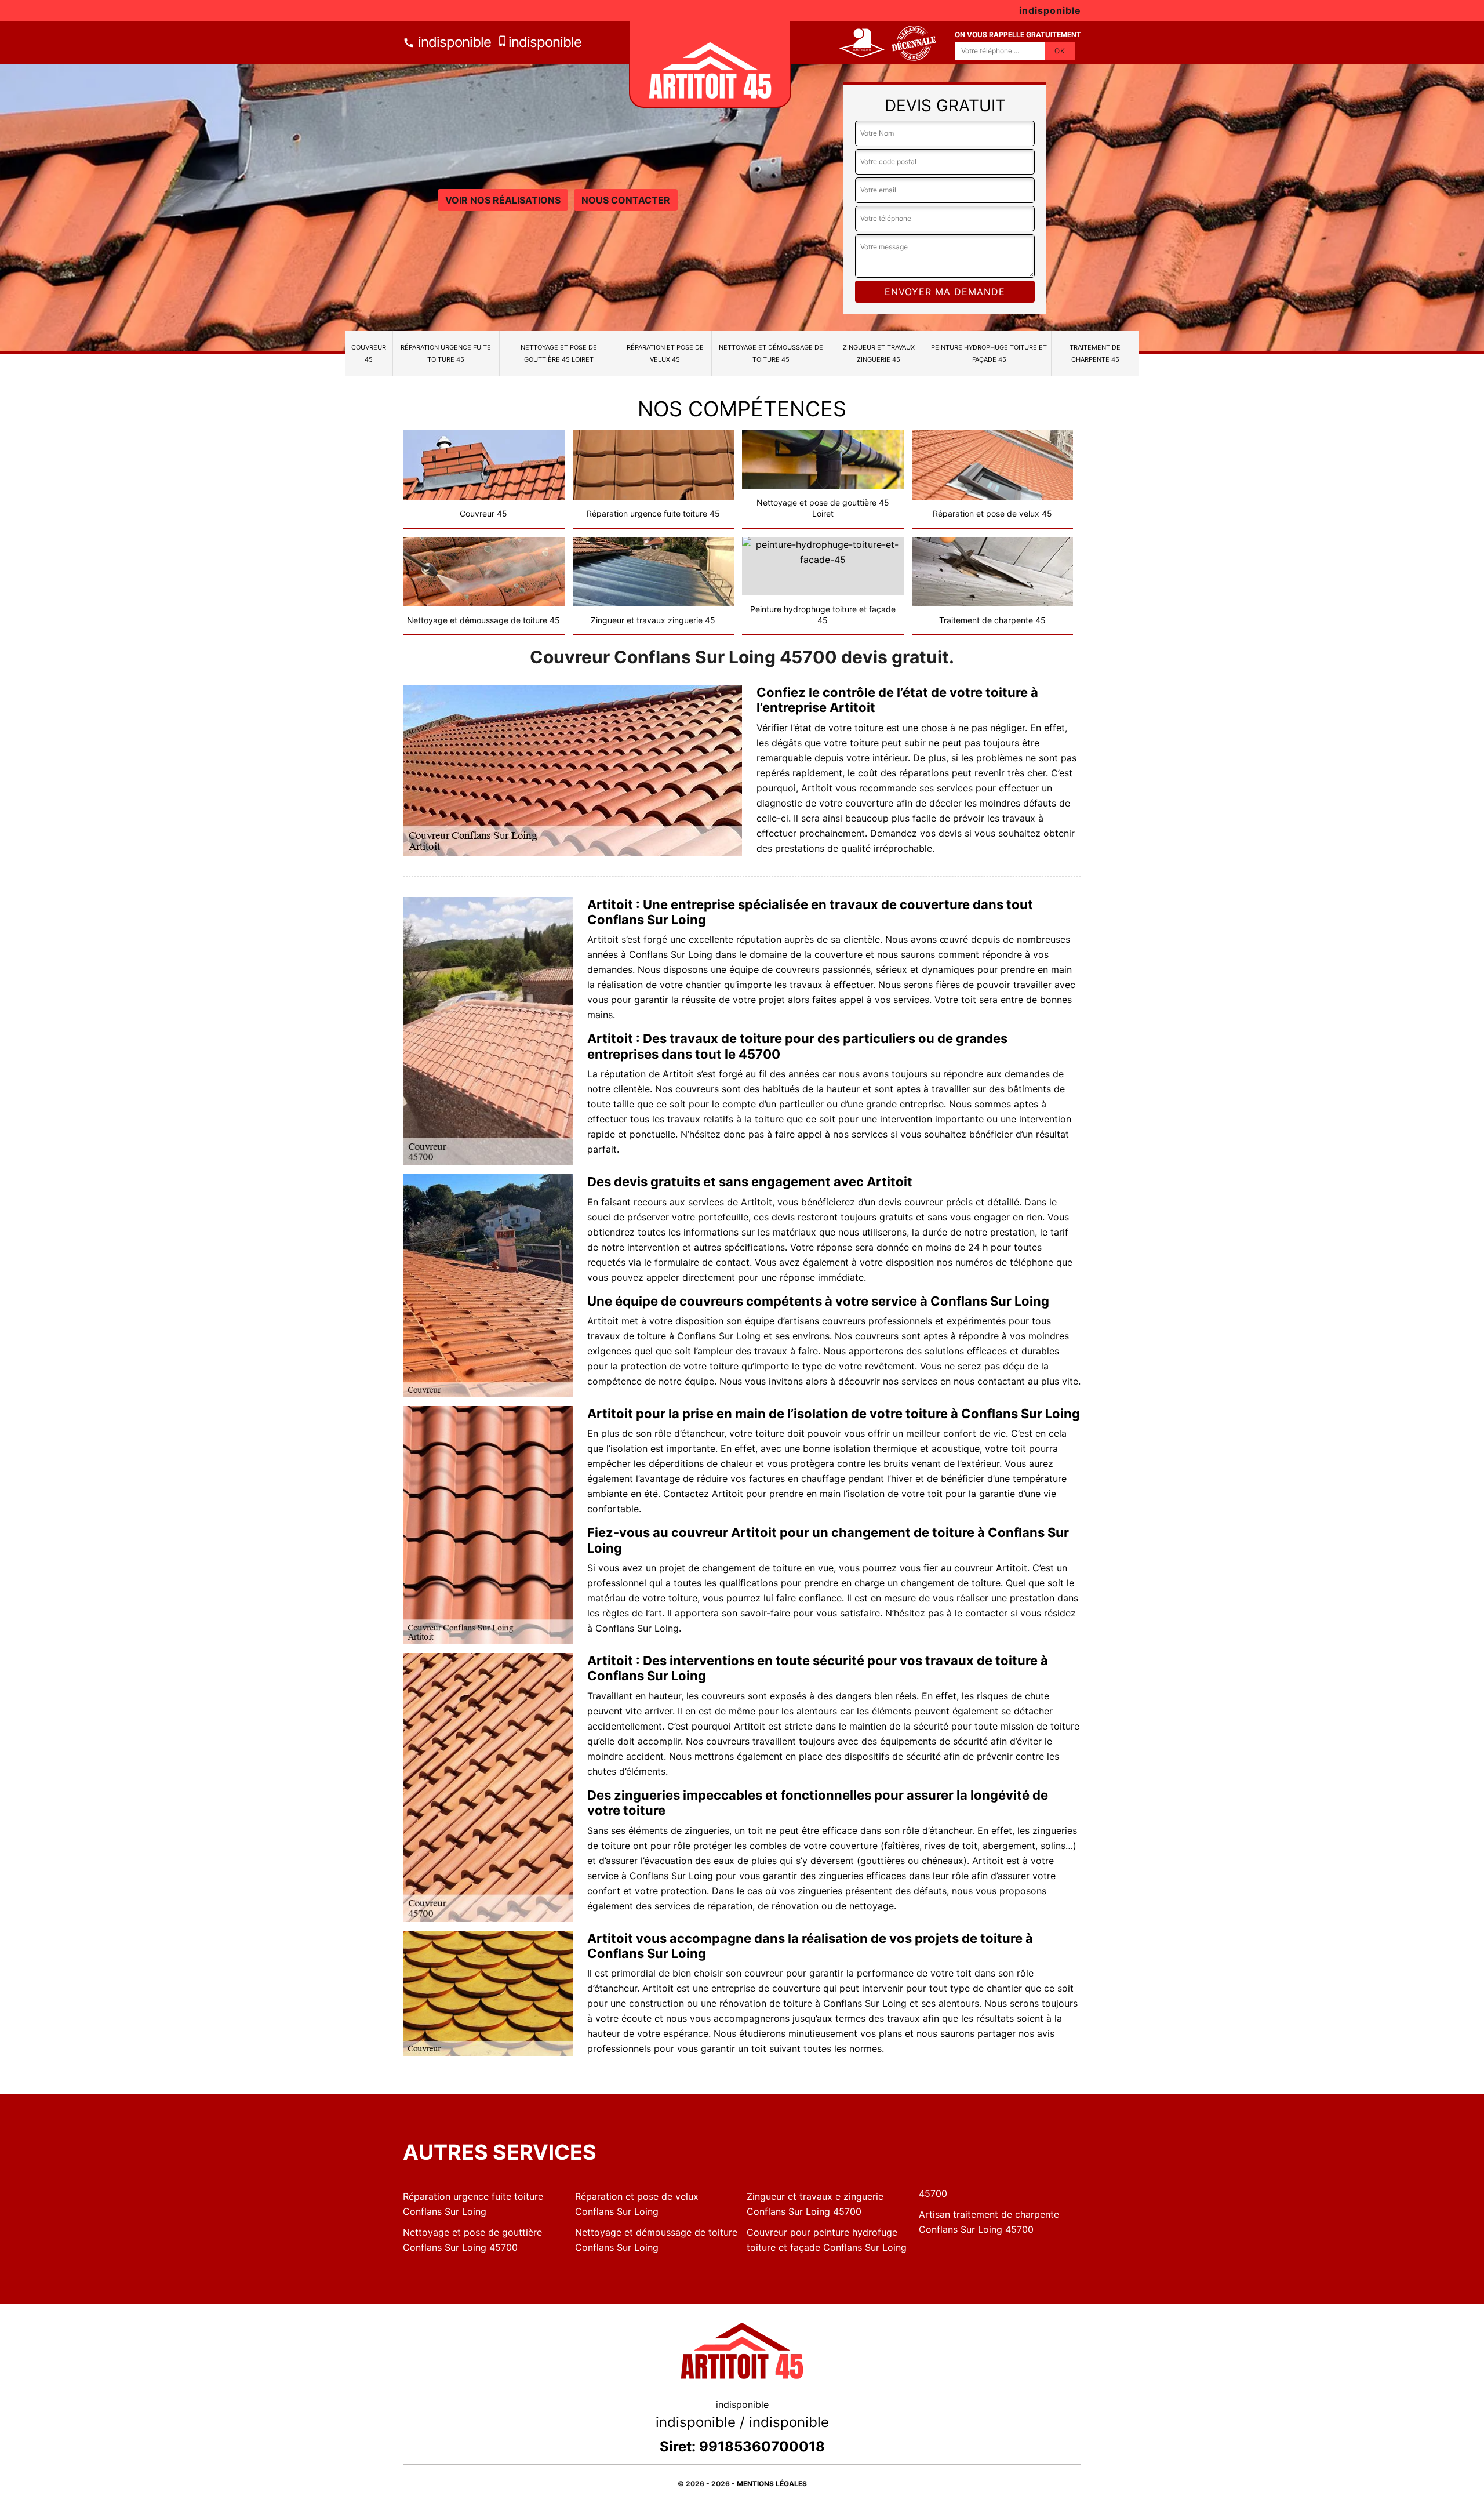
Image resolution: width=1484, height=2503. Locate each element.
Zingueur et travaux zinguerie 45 (879, 353)
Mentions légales (772, 2484)
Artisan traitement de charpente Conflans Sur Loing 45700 (989, 2222)
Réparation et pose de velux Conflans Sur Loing (637, 2204)
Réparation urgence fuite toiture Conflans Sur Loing (473, 2204)
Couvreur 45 (369, 353)
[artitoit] (710, 64)
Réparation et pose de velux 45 (665, 353)
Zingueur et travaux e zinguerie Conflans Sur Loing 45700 (815, 2204)
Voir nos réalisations (503, 200)
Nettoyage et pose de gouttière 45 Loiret (559, 353)
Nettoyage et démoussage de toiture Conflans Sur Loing (656, 2240)
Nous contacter (626, 200)
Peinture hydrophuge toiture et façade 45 (989, 353)
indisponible (453, 42)
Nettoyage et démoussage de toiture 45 (771, 353)
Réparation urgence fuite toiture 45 (446, 353)
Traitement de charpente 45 (1095, 353)
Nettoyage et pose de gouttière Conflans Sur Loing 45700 (472, 2240)
